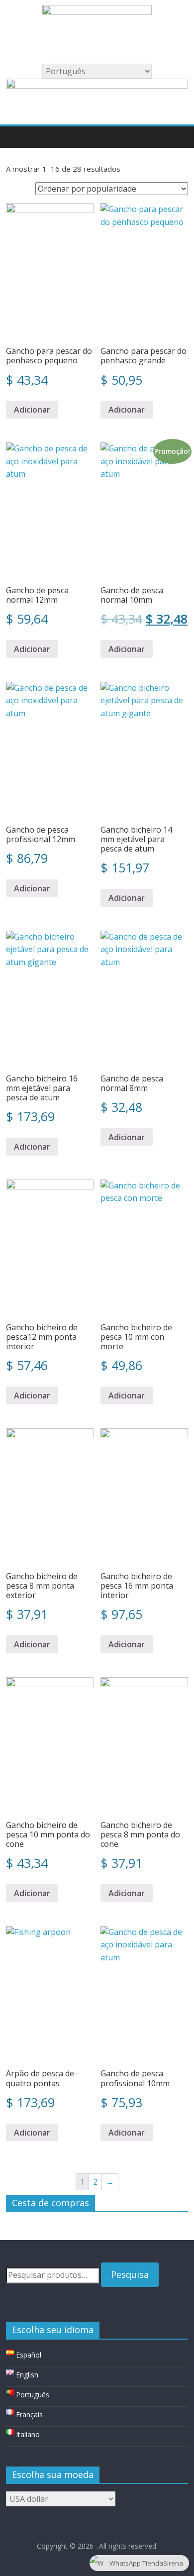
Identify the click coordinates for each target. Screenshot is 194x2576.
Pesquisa (130, 2274)
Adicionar (32, 410)
